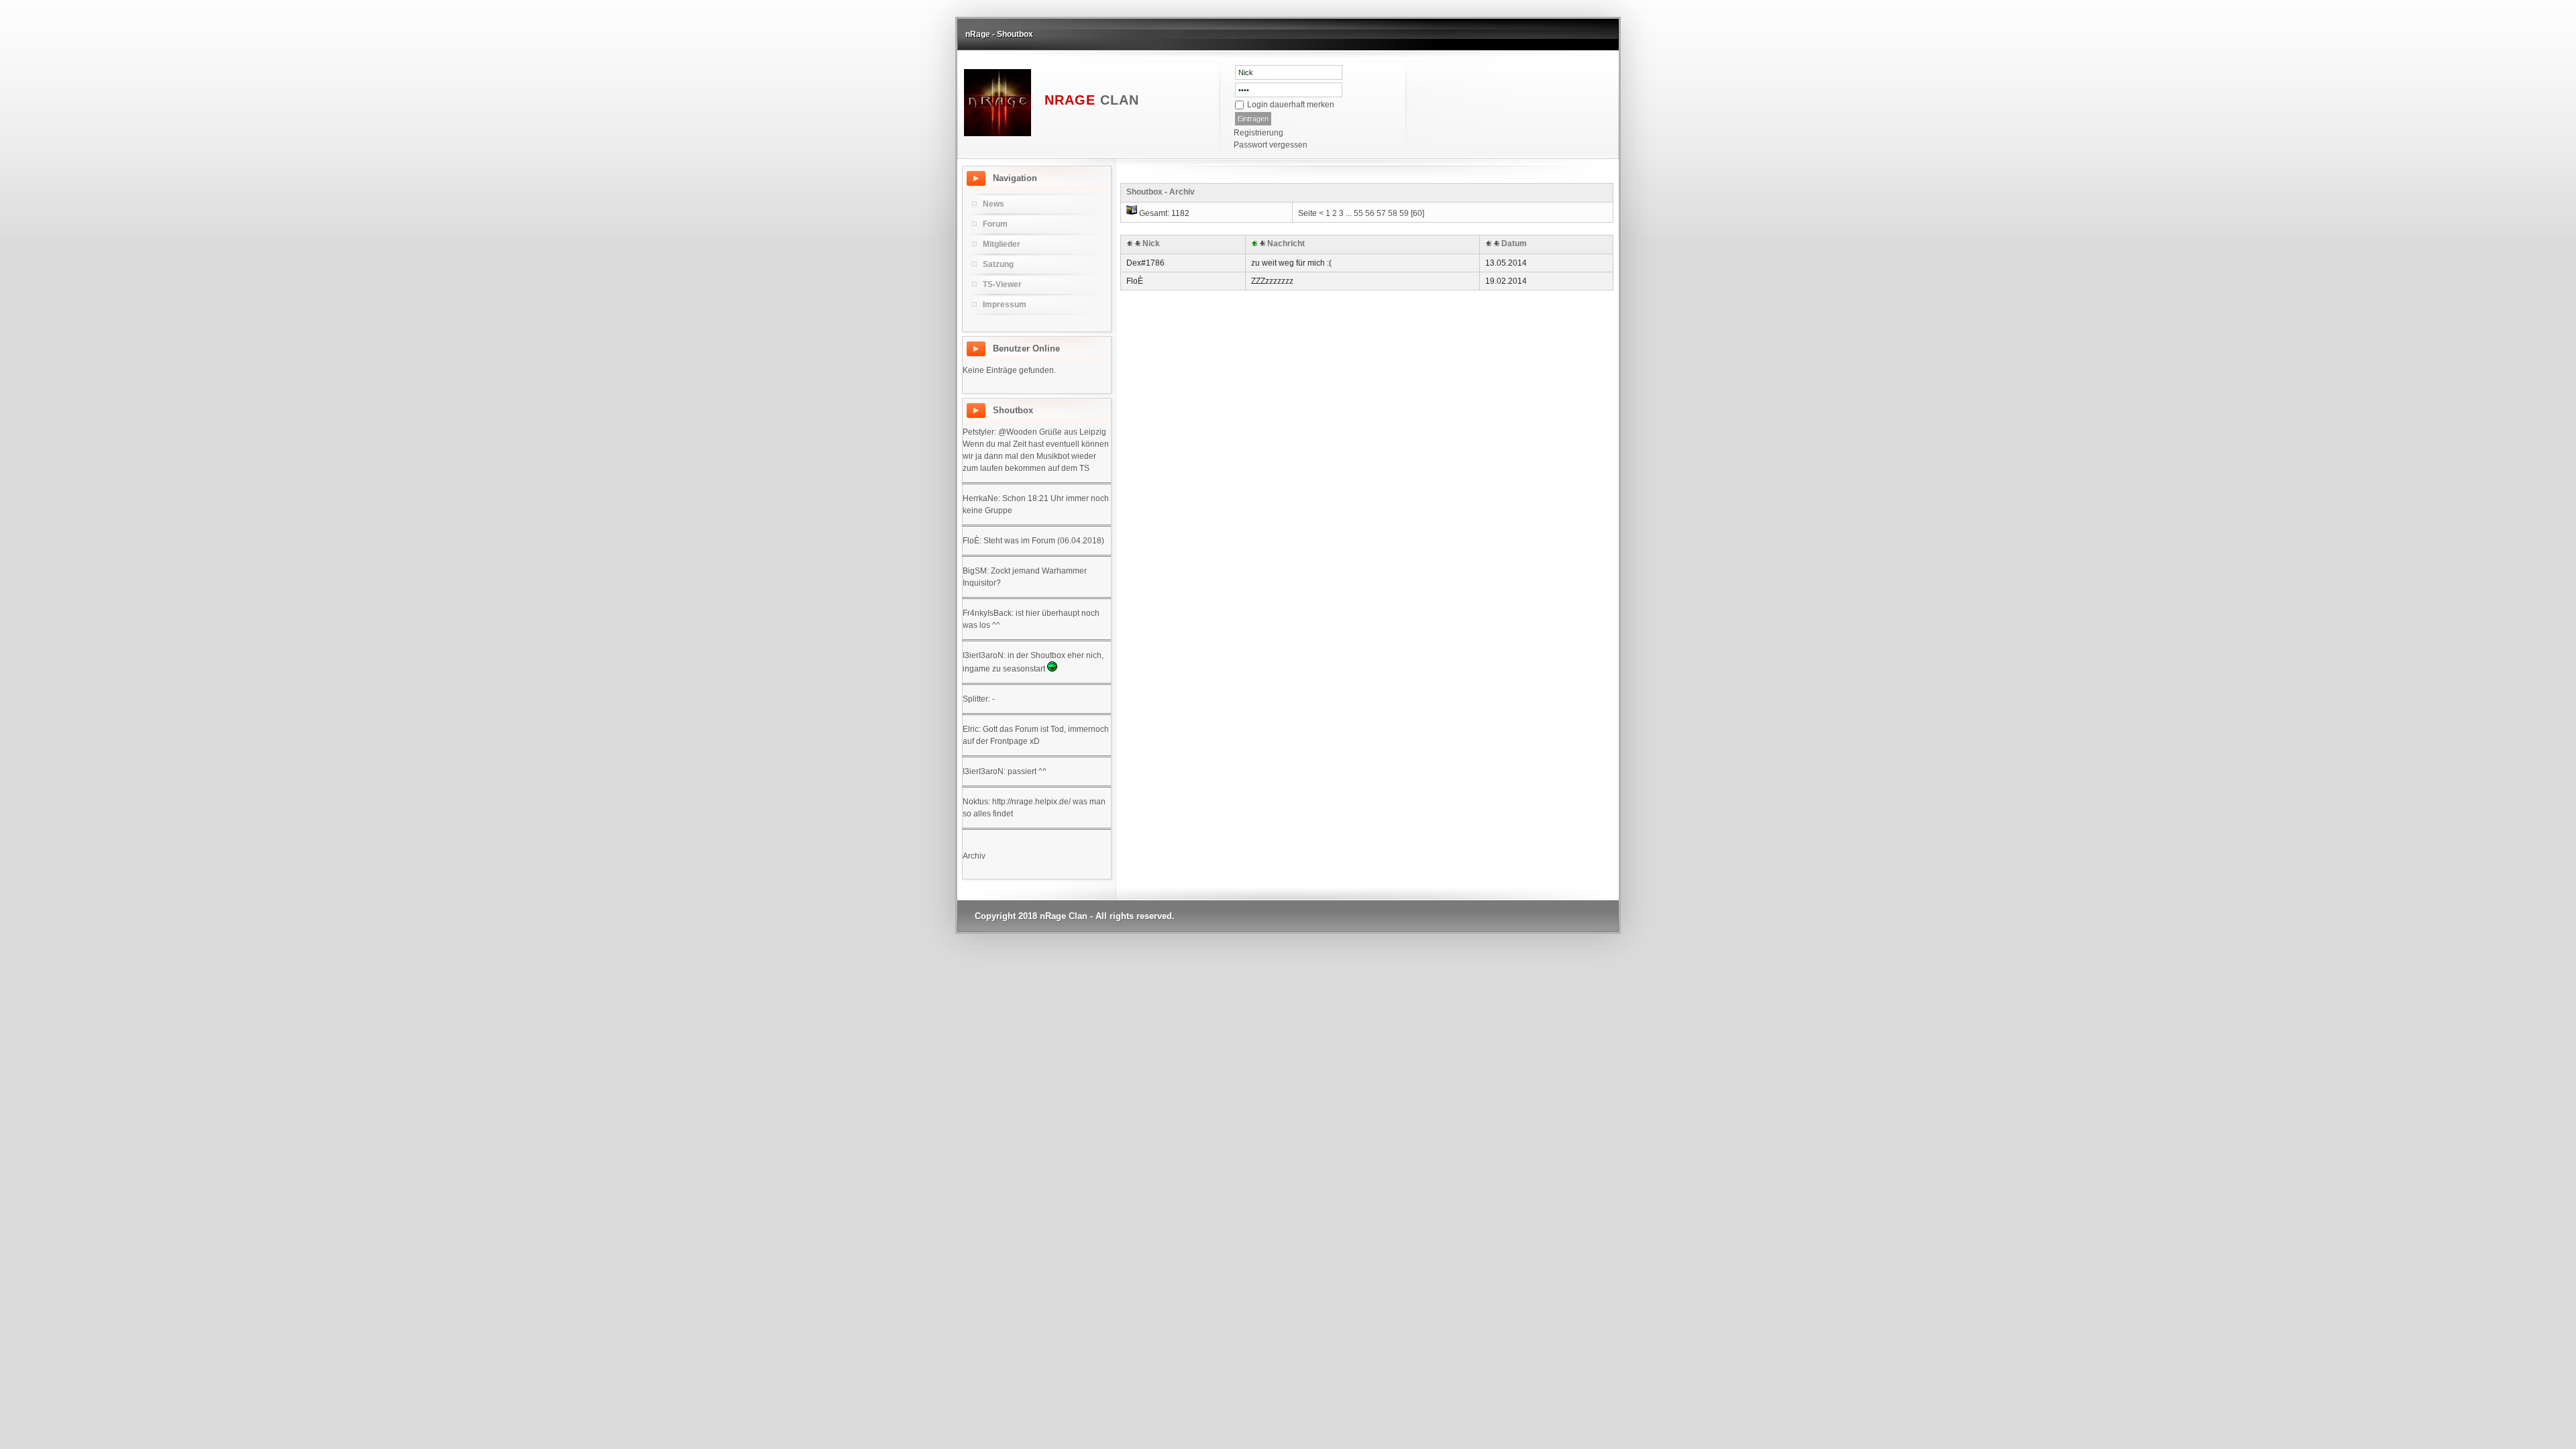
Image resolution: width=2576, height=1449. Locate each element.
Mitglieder (1002, 244)
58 (1393, 213)
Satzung (998, 264)
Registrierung (1258, 133)
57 (1381, 213)
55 (1358, 213)
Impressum (1005, 305)
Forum (995, 224)
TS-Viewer (1002, 284)
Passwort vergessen (1271, 145)
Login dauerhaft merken (1291, 105)
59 (1404, 213)
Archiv (974, 856)
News (994, 204)
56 (1370, 213)
